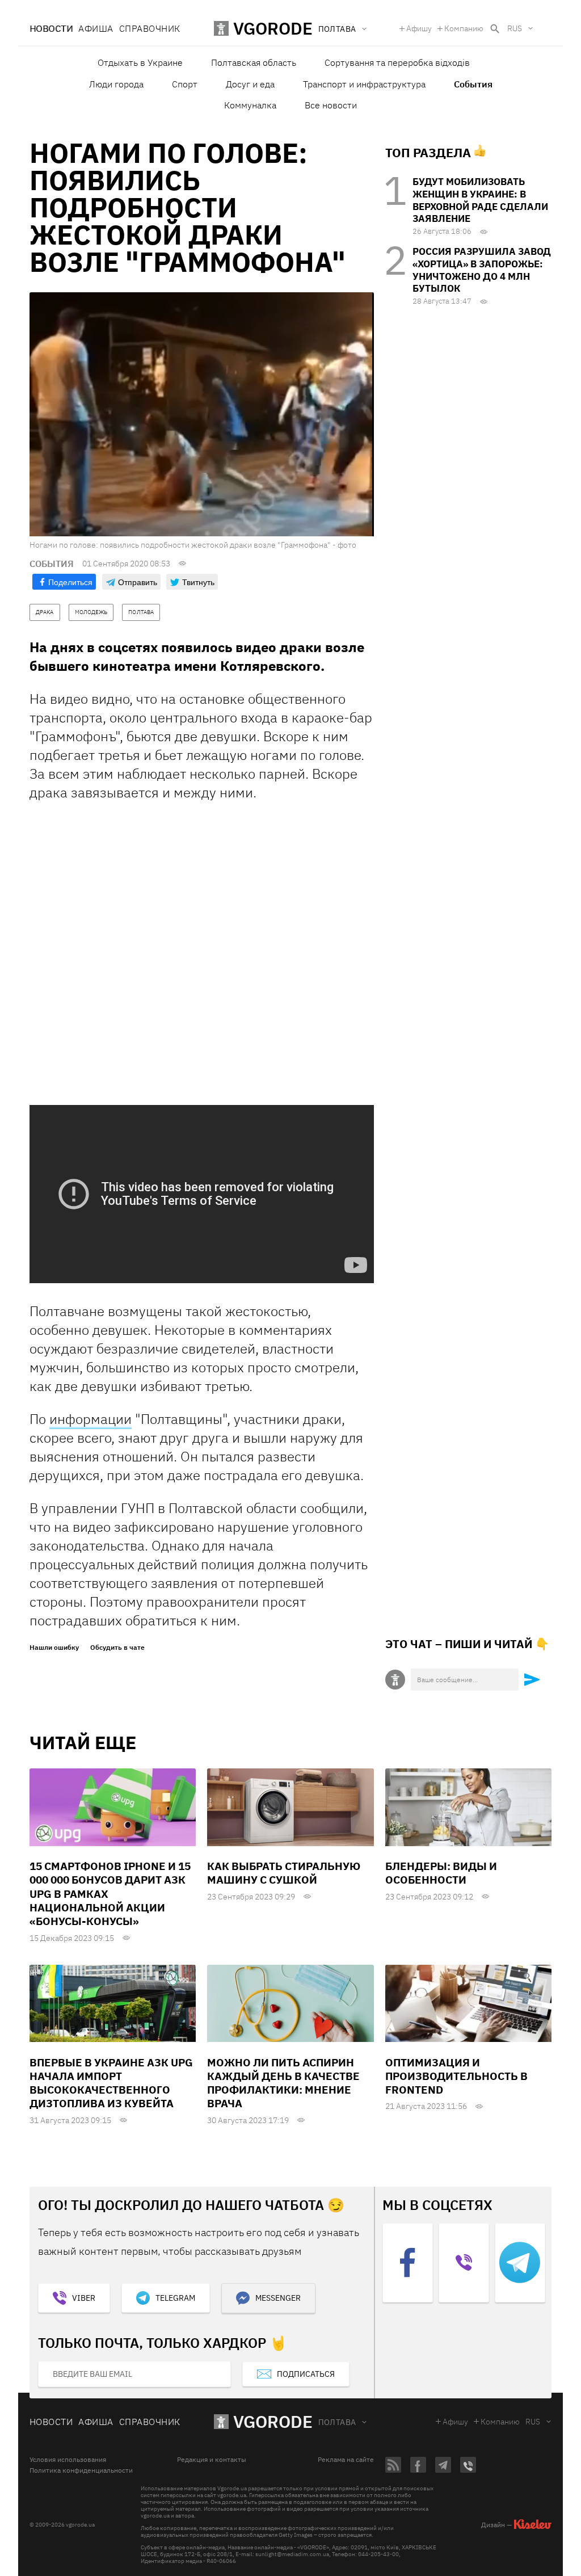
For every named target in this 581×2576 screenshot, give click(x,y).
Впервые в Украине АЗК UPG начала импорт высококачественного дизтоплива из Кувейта (111, 2083)
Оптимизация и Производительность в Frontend (456, 2076)
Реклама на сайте (346, 2460)
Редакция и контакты (212, 2460)
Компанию (464, 28)
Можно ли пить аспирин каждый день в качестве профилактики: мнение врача (283, 2083)
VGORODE (273, 2421)
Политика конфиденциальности (81, 2470)
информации (90, 1419)
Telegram (175, 2298)
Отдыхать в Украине (140, 62)
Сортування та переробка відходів (397, 62)
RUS (515, 28)
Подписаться (306, 2374)
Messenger (278, 2298)
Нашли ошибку (54, 1648)
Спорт (185, 84)
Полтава (337, 2422)
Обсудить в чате (117, 1648)
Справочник (150, 28)
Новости (51, 28)
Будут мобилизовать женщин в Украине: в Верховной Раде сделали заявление (480, 200)
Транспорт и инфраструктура (364, 84)
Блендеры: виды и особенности (441, 1873)
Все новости (331, 105)
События (473, 84)
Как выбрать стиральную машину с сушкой (284, 1873)
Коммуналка (250, 105)
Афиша (96, 28)
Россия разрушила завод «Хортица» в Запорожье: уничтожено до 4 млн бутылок (482, 270)
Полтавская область (254, 62)
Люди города (116, 84)
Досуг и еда (250, 84)
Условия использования (68, 2460)
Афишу (419, 28)
